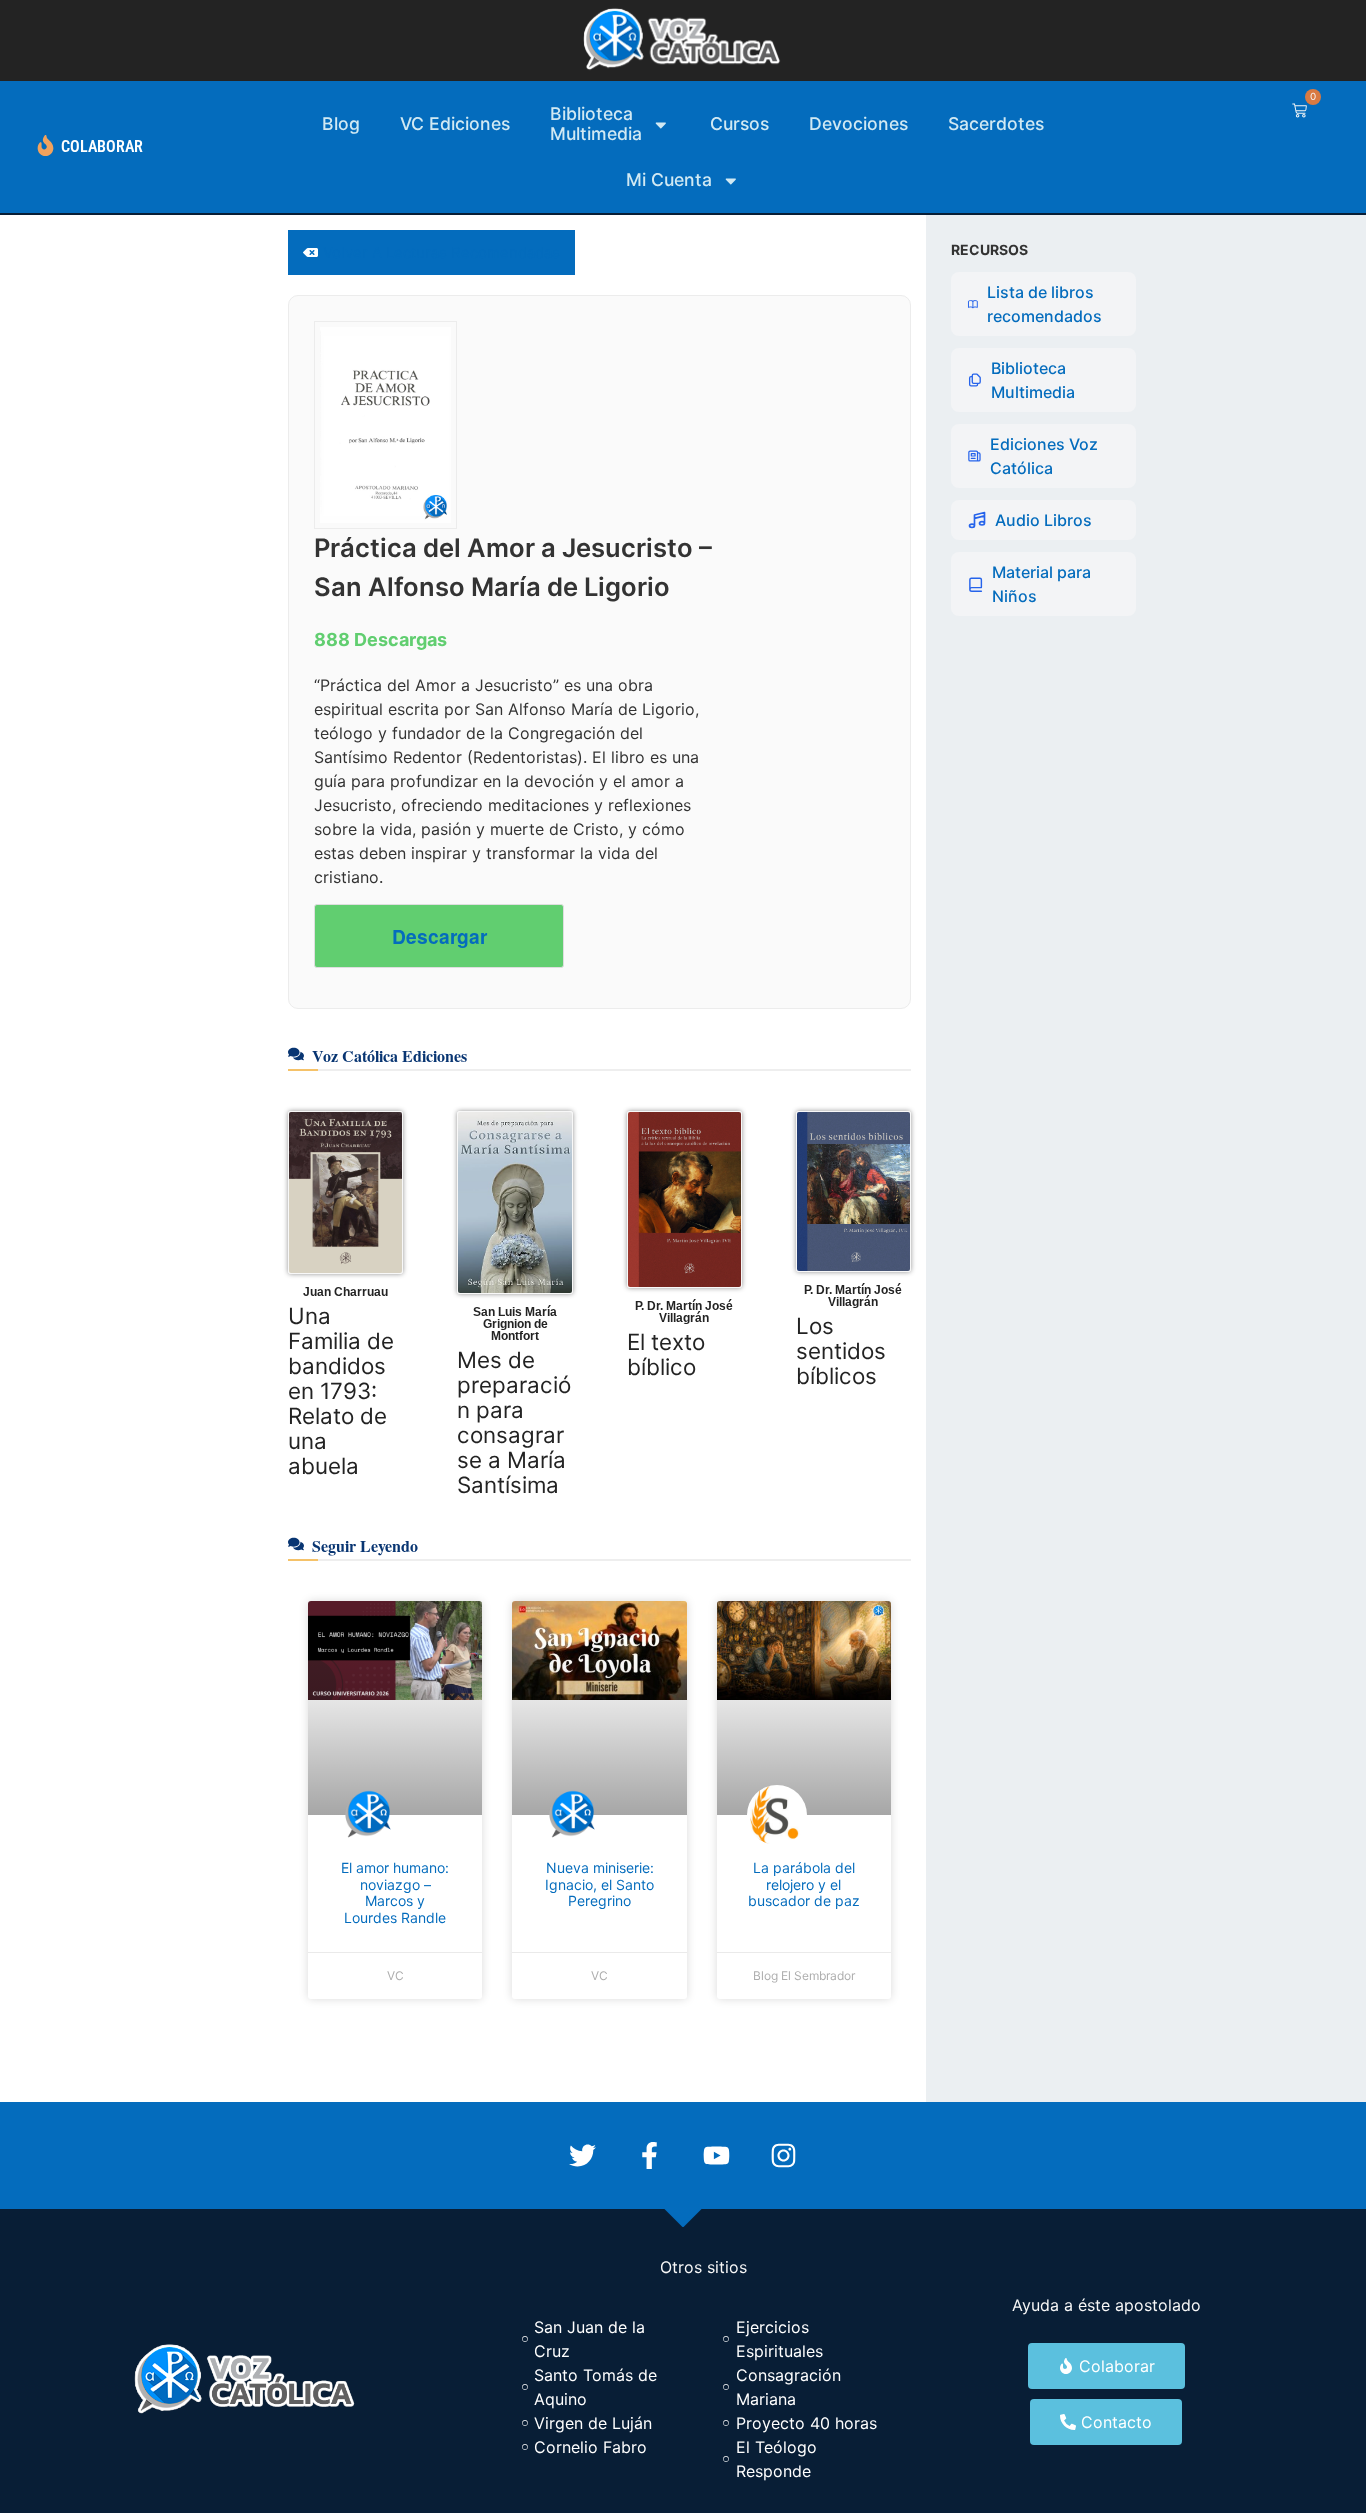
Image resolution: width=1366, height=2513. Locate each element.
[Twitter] (582, 2155)
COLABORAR (102, 146)
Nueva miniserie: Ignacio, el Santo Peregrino (599, 1884)
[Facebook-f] (649, 2155)
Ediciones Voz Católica (1044, 456)
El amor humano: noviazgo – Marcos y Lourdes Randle (395, 1892)
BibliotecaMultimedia (596, 123)
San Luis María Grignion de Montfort (515, 1324)
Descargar (439, 936)
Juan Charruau (345, 1292)
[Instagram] (783, 2155)
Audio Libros (1043, 520)
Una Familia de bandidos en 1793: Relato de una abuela (341, 1390)
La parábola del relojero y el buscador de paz (804, 1884)
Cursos (739, 123)
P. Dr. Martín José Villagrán (684, 1312)
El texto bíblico (666, 1354)
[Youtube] (716, 2155)
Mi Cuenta (669, 179)
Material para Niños (1041, 584)
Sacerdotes (996, 123)
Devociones (858, 123)
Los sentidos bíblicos (841, 1350)
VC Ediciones (455, 123)
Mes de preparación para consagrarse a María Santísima (514, 1422)
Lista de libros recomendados (1044, 304)
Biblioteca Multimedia (1033, 380)
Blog (341, 123)
